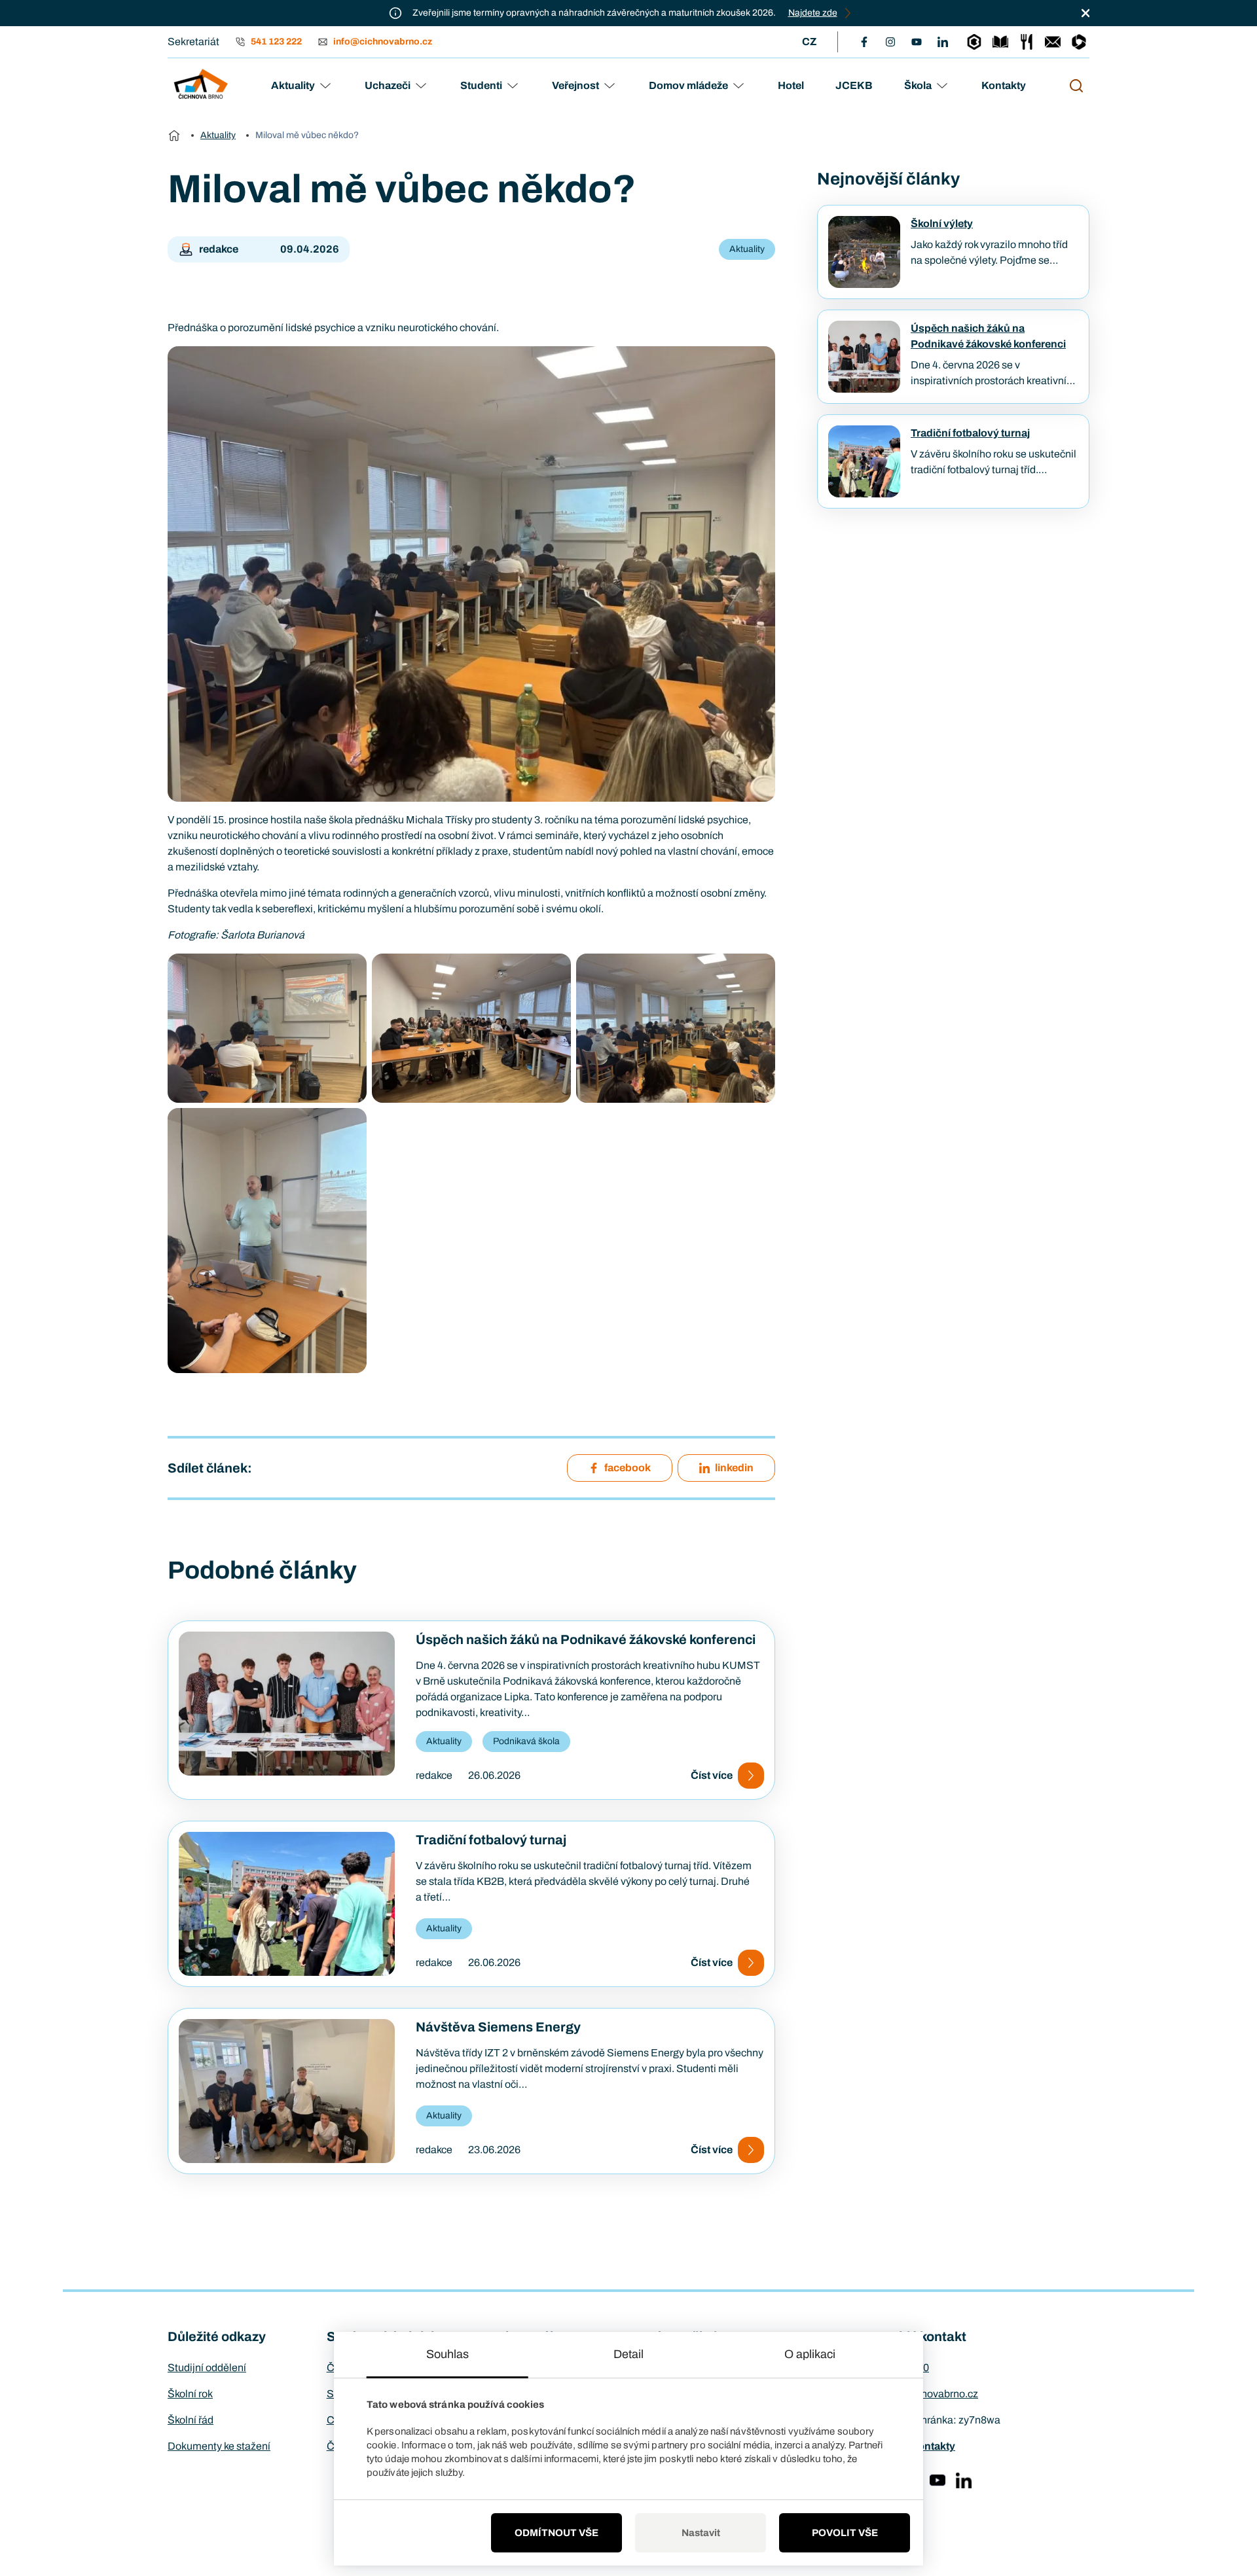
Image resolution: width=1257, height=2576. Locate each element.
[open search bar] (1076, 86)
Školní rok (190, 2394)
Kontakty (1004, 85)
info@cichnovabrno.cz (926, 2394)
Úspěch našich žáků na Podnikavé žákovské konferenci (586, 1639)
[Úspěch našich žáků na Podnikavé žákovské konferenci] (287, 1704)
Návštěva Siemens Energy (498, 2027)
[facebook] (864, 42)
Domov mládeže (688, 85)
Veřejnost (575, 85)
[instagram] (890, 42)
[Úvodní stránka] (174, 135)
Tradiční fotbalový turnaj (491, 1840)
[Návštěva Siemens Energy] (287, 2091)
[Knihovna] (1000, 42)
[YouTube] (938, 2480)
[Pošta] (1053, 42)
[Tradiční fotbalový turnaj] (287, 1904)
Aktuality (293, 85)
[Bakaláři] (974, 42)
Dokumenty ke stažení (219, 2446)
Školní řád (191, 2420)
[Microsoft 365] (1079, 42)
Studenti (481, 85)
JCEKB (854, 85)
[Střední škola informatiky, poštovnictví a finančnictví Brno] (201, 86)
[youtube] (917, 42)
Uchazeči (388, 85)
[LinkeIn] (964, 2480)
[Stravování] (1027, 42)
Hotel (791, 85)
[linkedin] (943, 42)
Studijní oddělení (207, 2368)
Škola (918, 85)
